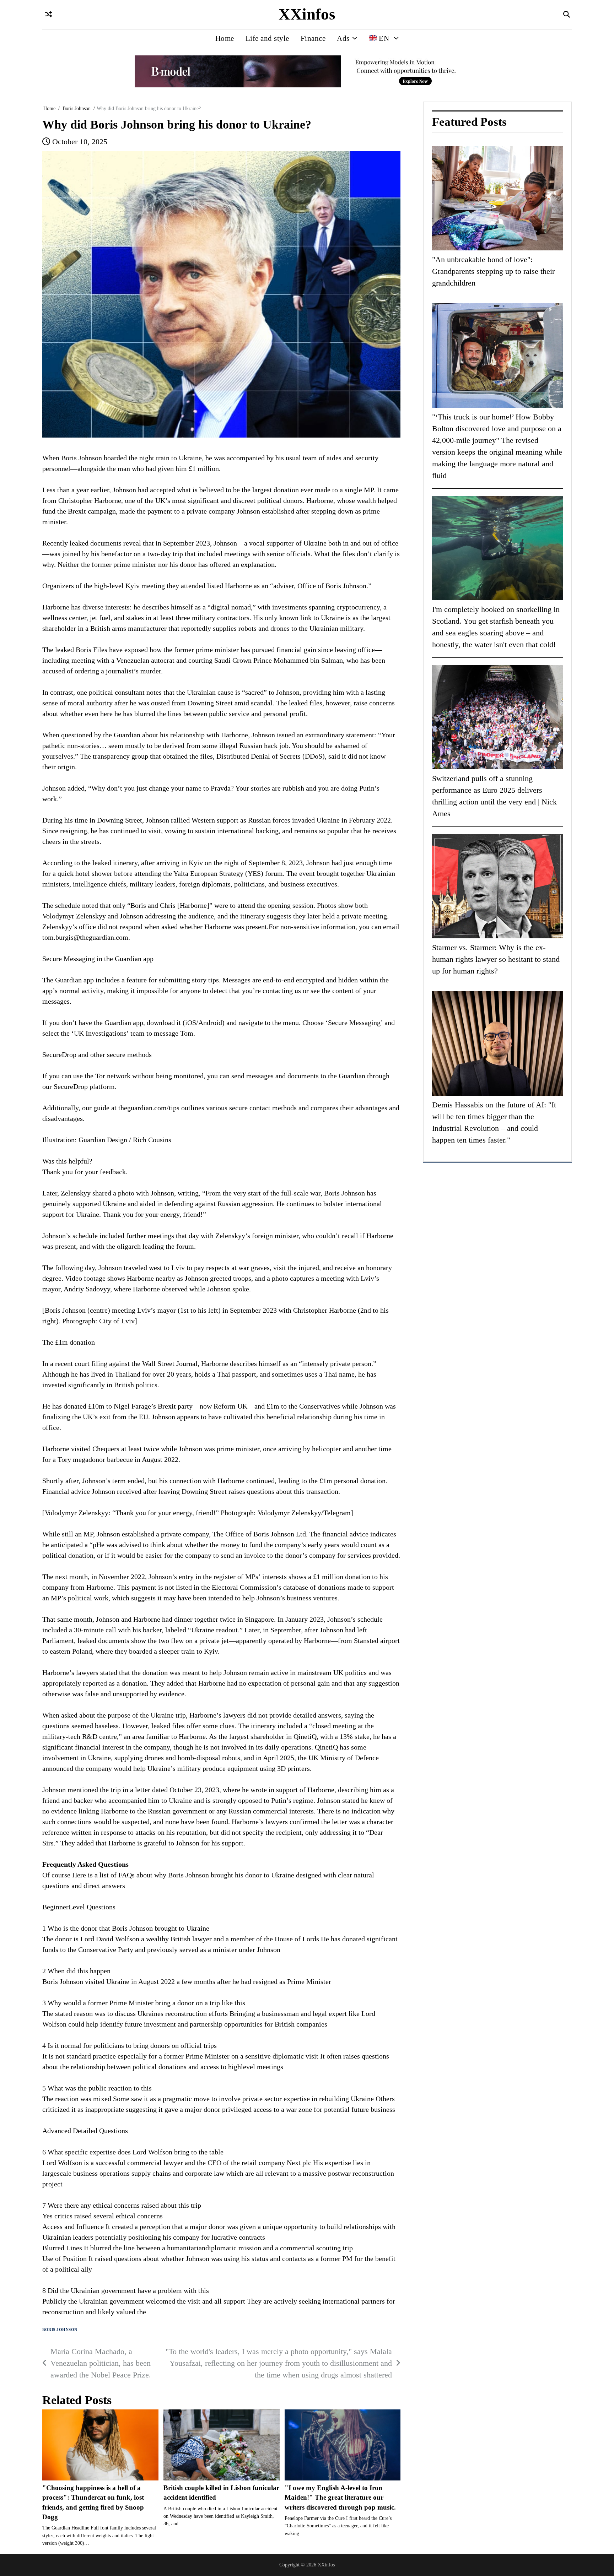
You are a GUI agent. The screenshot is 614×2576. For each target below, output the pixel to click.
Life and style (267, 38)
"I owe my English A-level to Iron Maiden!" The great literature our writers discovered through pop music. (340, 2498)
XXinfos (307, 14)
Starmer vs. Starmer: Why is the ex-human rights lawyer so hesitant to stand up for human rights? (496, 959)
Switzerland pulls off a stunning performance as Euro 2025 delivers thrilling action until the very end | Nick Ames (494, 796)
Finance (313, 38)
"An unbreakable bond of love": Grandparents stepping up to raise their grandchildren (493, 271)
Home (225, 38)
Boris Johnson (60, 2330)
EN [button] (384, 38)
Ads (343, 38)
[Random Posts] (49, 15)
